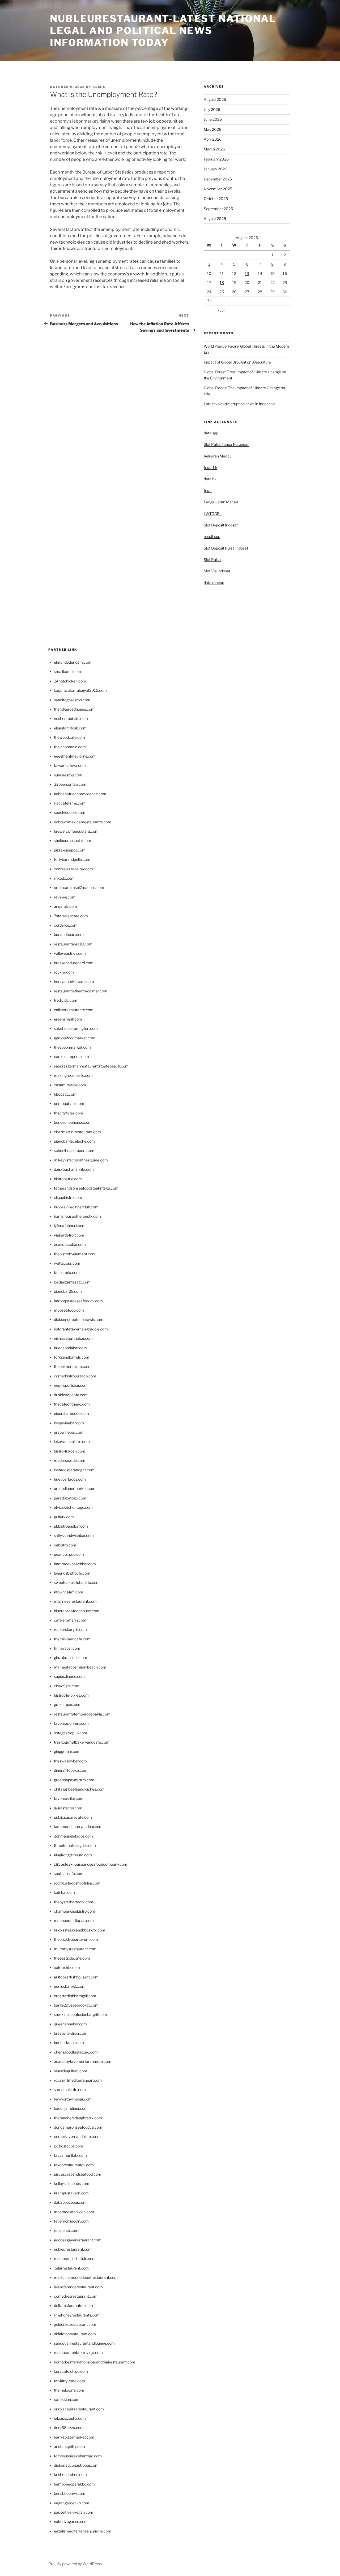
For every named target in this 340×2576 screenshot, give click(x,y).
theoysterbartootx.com (74, 1902)
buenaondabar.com (70, 1348)
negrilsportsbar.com (71, 1385)
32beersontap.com (70, 784)
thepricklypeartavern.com (76, 1939)
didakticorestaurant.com (75, 2334)
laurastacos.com (68, 1808)
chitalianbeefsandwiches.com (79, 1789)
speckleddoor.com (70, 812)
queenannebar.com (70, 2024)
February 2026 (216, 159)
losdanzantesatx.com (72, 1282)
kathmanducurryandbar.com (78, 1827)
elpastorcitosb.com (70, 728)
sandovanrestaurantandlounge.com (84, 2343)
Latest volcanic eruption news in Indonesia (240, 404)
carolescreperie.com (71, 1056)
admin (99, 87)
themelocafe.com (69, 2390)
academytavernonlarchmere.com (83, 2061)
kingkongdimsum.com (73, 1855)
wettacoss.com (67, 1263)
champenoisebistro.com (75, 1911)
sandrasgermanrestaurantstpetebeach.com (91, 1066)
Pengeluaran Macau (221, 502)
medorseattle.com (70, 1460)
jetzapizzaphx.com (70, 2418)
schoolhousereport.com (74, 1150)
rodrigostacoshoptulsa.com (77, 1883)
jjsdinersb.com (66, 2230)
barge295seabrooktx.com (76, 2005)
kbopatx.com (65, 1094)
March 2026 (214, 149)
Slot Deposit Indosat (221, 525)
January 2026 (215, 169)
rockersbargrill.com (70, 1629)
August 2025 (215, 219)
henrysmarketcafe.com (74, 981)
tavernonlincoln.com (71, 2221)
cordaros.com (66, 925)
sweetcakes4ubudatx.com (77, 1582)
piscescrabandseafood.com (78, 2174)
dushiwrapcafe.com (71, 1395)
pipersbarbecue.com (71, 1413)
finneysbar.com (67, 1648)
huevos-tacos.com (70, 1479)
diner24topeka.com (71, 1770)
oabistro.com (65, 1545)
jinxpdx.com (64, 878)
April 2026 (213, 139)
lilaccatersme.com (70, 803)
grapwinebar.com (69, 1432)
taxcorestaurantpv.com (74, 2165)
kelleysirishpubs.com (72, 2183)
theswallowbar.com (70, 1761)
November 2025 (218, 189)
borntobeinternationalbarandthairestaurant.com (95, 2362)
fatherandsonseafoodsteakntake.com (86, 1188)
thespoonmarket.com (72, 1047)
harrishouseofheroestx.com (77, 1216)
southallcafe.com (69, 1873)
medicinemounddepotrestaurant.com (86, 2277)
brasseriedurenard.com (74, 963)
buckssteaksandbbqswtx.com (80, 1930)
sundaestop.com (68, 775)
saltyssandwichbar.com (74, 1535)
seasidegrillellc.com (71, 2071)
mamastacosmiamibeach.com (80, 1667)
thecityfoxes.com (69, 1113)
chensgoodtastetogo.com (76, 2052)
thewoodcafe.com (69, 737)
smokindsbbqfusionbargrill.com (80, 2014)
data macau (214, 583)
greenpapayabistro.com (74, 1780)
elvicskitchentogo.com (73, 1507)
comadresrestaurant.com (76, 2296)
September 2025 (218, 209)
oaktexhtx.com (67, 1967)
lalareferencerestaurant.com (78, 2287)
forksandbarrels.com (72, 1357)
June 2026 (213, 119)
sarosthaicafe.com (70, 2089)
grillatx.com (64, 1517)
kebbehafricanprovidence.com (80, 794)
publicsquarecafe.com (73, 1817)
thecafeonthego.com (72, 1404)
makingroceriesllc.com (73, 1075)
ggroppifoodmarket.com (75, 1038)
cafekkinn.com (67, 2399)
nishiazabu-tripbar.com (73, 1338)
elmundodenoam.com (73, 662)
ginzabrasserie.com (71, 1657)
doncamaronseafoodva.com (78, 2127)
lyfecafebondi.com (70, 1226)
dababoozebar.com (70, 2202)
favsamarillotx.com (70, 2155)
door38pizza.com (69, 2428)
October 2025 (216, 199)
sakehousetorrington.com (76, 1028)
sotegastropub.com (71, 1733)
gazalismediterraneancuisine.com (83, 2531)
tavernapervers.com (71, 1723)
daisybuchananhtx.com (74, 1169)
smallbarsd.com (67, 671)
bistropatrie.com (68, 1179)
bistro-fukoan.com (70, 1451)
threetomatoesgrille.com (75, 1845)
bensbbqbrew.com (70, 2493)
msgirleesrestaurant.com (75, 1601)
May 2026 (212, 129)
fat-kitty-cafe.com (69, 2381)
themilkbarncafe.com (72, 1639)
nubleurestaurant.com (73, 2249)
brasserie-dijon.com (71, 2033)
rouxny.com (64, 972)
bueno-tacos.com (69, 2043)
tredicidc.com (66, 1000)
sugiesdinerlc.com (69, 1676)
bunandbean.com (69, 934)
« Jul (221, 310)
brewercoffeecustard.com (76, 831)
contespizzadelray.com (73, 869)
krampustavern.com (71, 2193)
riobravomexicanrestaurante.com (83, 822)
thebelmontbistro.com (73, 1366)
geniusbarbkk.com (70, 1986)
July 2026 (212, 109)
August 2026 (215, 99)
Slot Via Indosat (217, 571)
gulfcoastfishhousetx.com (76, 1977)
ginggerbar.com (67, 1751)
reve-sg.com (65, 897)
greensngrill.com (68, 1019)
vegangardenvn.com (72, 2503)
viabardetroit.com (69, 1235)
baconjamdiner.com (71, 2108)
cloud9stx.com (67, 1686)
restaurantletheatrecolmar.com (81, 991)
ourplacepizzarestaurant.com (79, 2409)
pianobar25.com (68, 1291)
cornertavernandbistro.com (77, 2136)
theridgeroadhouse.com (74, 709)
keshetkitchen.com (70, 2475)
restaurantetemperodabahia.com (82, 1714)
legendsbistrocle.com (72, 1573)
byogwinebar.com (69, 1423)
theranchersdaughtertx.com (78, 2118)
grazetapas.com (68, 1704)
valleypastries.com (70, 953)
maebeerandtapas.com (74, 1920)
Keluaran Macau (218, 456)
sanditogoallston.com (72, 700)
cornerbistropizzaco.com (75, 1376)
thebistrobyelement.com (75, 1254)
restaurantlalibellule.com (75, 2259)
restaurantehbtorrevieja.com (78, 2352)
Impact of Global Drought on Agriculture (237, 362)
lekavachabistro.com (72, 1442)
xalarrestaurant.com (71, 2268)
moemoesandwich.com (74, 2212)
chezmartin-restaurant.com (77, 1132)
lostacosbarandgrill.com (74, 1470)
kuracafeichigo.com (71, 2371)
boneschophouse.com (73, 1122)
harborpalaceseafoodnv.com (78, 1301)
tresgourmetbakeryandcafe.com (82, 1742)
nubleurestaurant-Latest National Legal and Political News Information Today (163, 31)
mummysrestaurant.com (75, 1949)
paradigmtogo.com (70, 1498)
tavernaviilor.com (69, 1798)
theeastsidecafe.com (72, 1958)
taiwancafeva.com (70, 765)
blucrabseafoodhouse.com (77, 1611)
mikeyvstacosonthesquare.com (81, 1160)
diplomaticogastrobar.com (76, 2465)
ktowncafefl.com (69, 1592)
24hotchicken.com (70, 681)
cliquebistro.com (68, 1197)
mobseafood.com (69, 1310)
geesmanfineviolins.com (75, 756)
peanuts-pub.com (69, 1554)
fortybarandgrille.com (72, 859)
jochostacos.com (69, 2146)
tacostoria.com (67, 1272)
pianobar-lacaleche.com (74, 1141)
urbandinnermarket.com (75, 1488)
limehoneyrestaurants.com (77, 2315)
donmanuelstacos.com (73, 1836)
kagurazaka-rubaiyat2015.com (80, 690)
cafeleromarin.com (70, 1620)
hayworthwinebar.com (73, 2099)
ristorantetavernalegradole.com (81, 1329)
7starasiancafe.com (71, 916)
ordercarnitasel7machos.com (79, 887)
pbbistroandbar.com (71, 1526)
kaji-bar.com (64, 1892)
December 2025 (218, 179)
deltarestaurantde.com (73, 2305)
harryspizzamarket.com (74, 2437)
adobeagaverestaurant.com (78, 2240)
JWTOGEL (213, 514)
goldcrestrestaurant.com (75, 2324)
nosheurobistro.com (71, 718)
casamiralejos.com (70, 1085)
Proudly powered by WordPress (75, 2564)
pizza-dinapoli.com (70, 850)
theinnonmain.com (70, 747)
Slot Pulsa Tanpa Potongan (227, 444)
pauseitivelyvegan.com (74, 2512)
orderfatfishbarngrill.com (75, 1996)
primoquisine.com (69, 1103)
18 (222, 282)
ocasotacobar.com (70, 1244)
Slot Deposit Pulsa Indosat (226, 548)
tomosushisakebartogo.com (78, 2456)
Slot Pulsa (212, 559)
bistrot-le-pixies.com (71, 1695)
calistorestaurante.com (74, 1010)
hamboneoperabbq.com (74, 2484)
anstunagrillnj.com (69, 2446)
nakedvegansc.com (71, 2521)
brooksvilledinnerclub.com (76, 1207)
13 (247, 273)
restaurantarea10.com (73, 944)
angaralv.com (65, 906)
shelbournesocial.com (73, 840)
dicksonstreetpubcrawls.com (79, 1319)
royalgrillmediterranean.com (78, 2080)
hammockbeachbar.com (75, 1564)
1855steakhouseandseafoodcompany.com (91, 1864)
